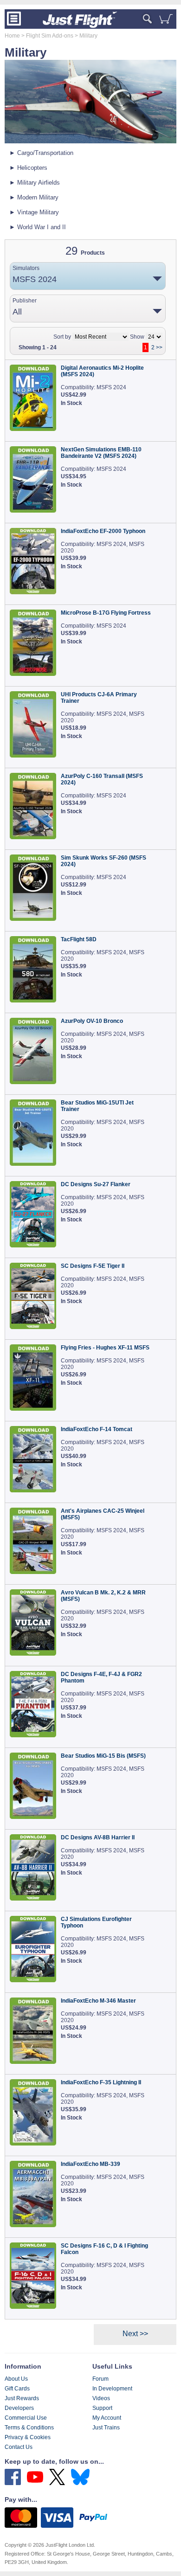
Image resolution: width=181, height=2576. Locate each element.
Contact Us (19, 2447)
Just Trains (106, 2428)
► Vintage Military (34, 212)
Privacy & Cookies (28, 2437)
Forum (100, 2379)
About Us (16, 2379)
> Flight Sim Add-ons (47, 36)
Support (102, 2408)
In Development (112, 2389)
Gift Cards (17, 2389)
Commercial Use (26, 2418)
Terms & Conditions (29, 2428)
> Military (85, 36)
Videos (101, 2398)
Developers (19, 2408)
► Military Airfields (35, 183)
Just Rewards (22, 2398)
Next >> (135, 2334)
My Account (107, 2418)
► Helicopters (28, 168)
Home (12, 36)
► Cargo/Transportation (41, 153)
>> (159, 347)
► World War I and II (38, 227)
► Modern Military (34, 197)
